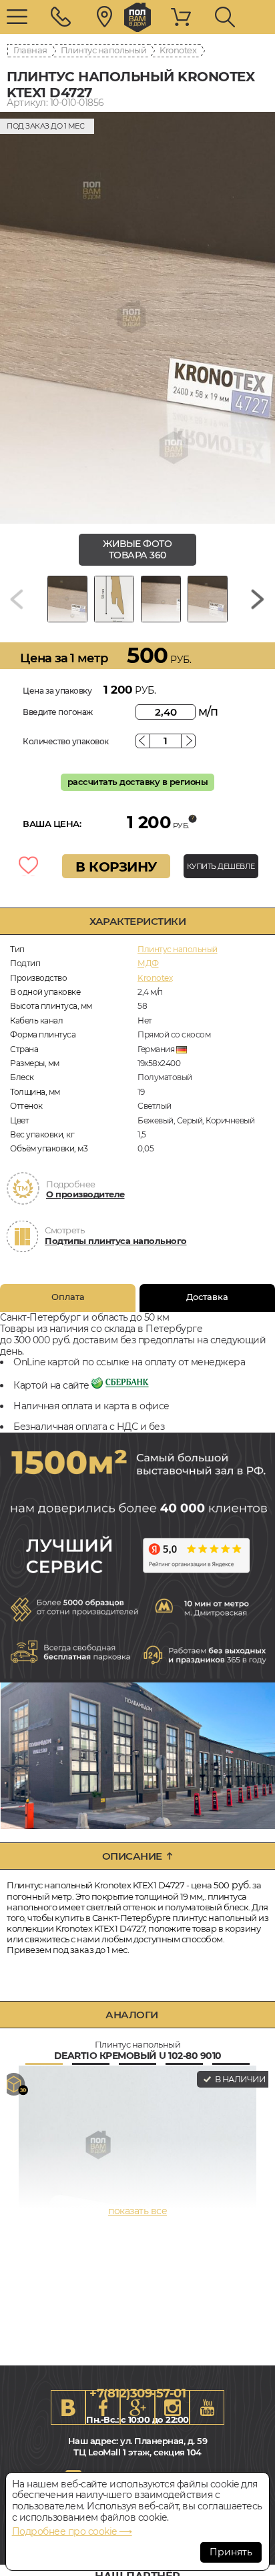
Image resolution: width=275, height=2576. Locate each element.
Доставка (207, 1297)
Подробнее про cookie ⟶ (72, 2531)
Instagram (172, 2407)
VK (68, 2407)
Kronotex (178, 50)
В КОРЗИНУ (116, 867)
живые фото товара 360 (137, 549)
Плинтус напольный (104, 50)
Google (137, 2407)
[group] (137, 318)
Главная (30, 50)
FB (103, 2407)
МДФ (148, 963)
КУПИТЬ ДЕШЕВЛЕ (221, 866)
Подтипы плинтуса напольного (116, 1241)
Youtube (207, 2407)
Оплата (68, 1297)
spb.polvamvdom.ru (137, 17)
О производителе (85, 1194)
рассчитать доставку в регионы (138, 782)
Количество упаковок (66, 741)
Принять (231, 2552)
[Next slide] (258, 599)
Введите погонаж (58, 712)
